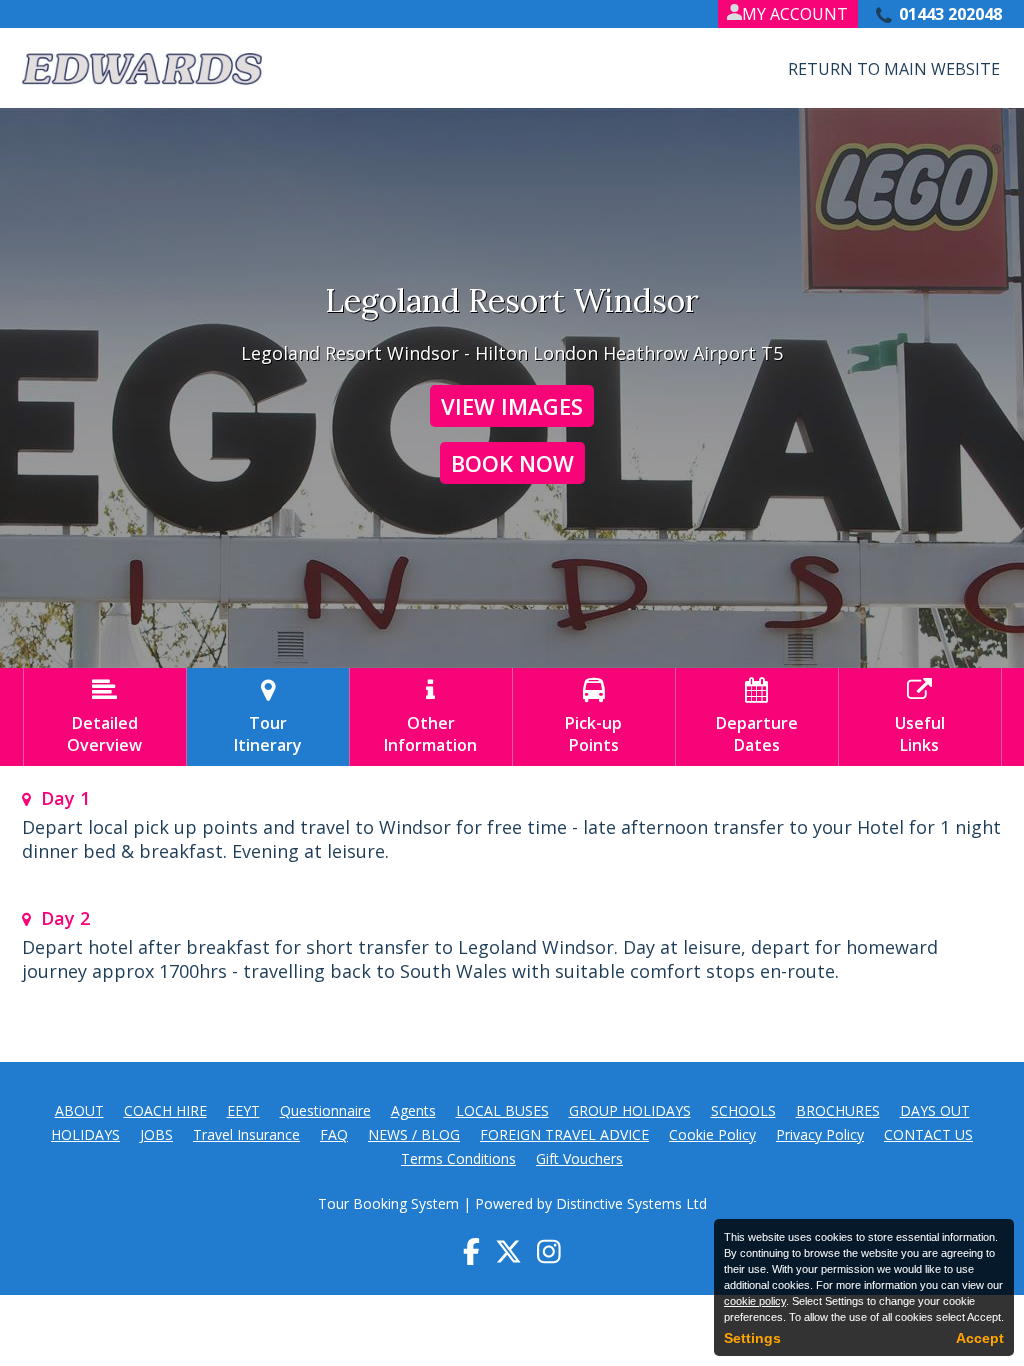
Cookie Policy (712, 1134)
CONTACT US (928, 1134)
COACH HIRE (165, 1110)
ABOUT (79, 1110)
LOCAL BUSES (502, 1110)
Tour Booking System (388, 1203)
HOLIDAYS (85, 1134)
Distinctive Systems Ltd (631, 1203)
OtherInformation (430, 717)
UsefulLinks (920, 717)
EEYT (243, 1110)
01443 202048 (950, 14)
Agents (413, 1110)
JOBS (156, 1134)
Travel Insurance (246, 1134)
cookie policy (755, 1301)
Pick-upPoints (593, 717)
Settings (752, 1338)
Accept (980, 1338)
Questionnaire (325, 1110)
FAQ (334, 1134)
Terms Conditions (458, 1158)
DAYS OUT (935, 1110)
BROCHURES (838, 1110)
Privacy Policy (820, 1134)
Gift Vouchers (579, 1158)
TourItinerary (268, 717)
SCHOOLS (743, 1110)
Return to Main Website (894, 69)
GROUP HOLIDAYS (630, 1110)
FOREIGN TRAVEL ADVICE (564, 1134)
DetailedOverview (104, 717)
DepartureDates (757, 717)
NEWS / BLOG (414, 1134)
